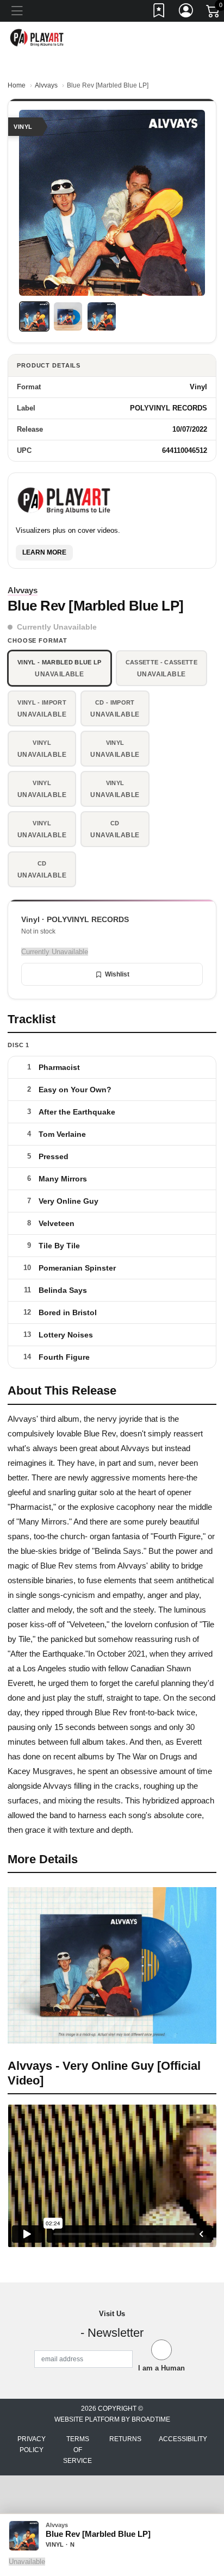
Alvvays (46, 85)
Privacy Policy (32, 2444)
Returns (125, 2439)
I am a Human (161, 2368)
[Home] (37, 37)
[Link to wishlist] (159, 13)
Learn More (44, 552)
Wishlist (117, 974)
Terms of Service (77, 2450)
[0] (214, 13)
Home (17, 85)
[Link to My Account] (186, 13)
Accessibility (183, 2439)
